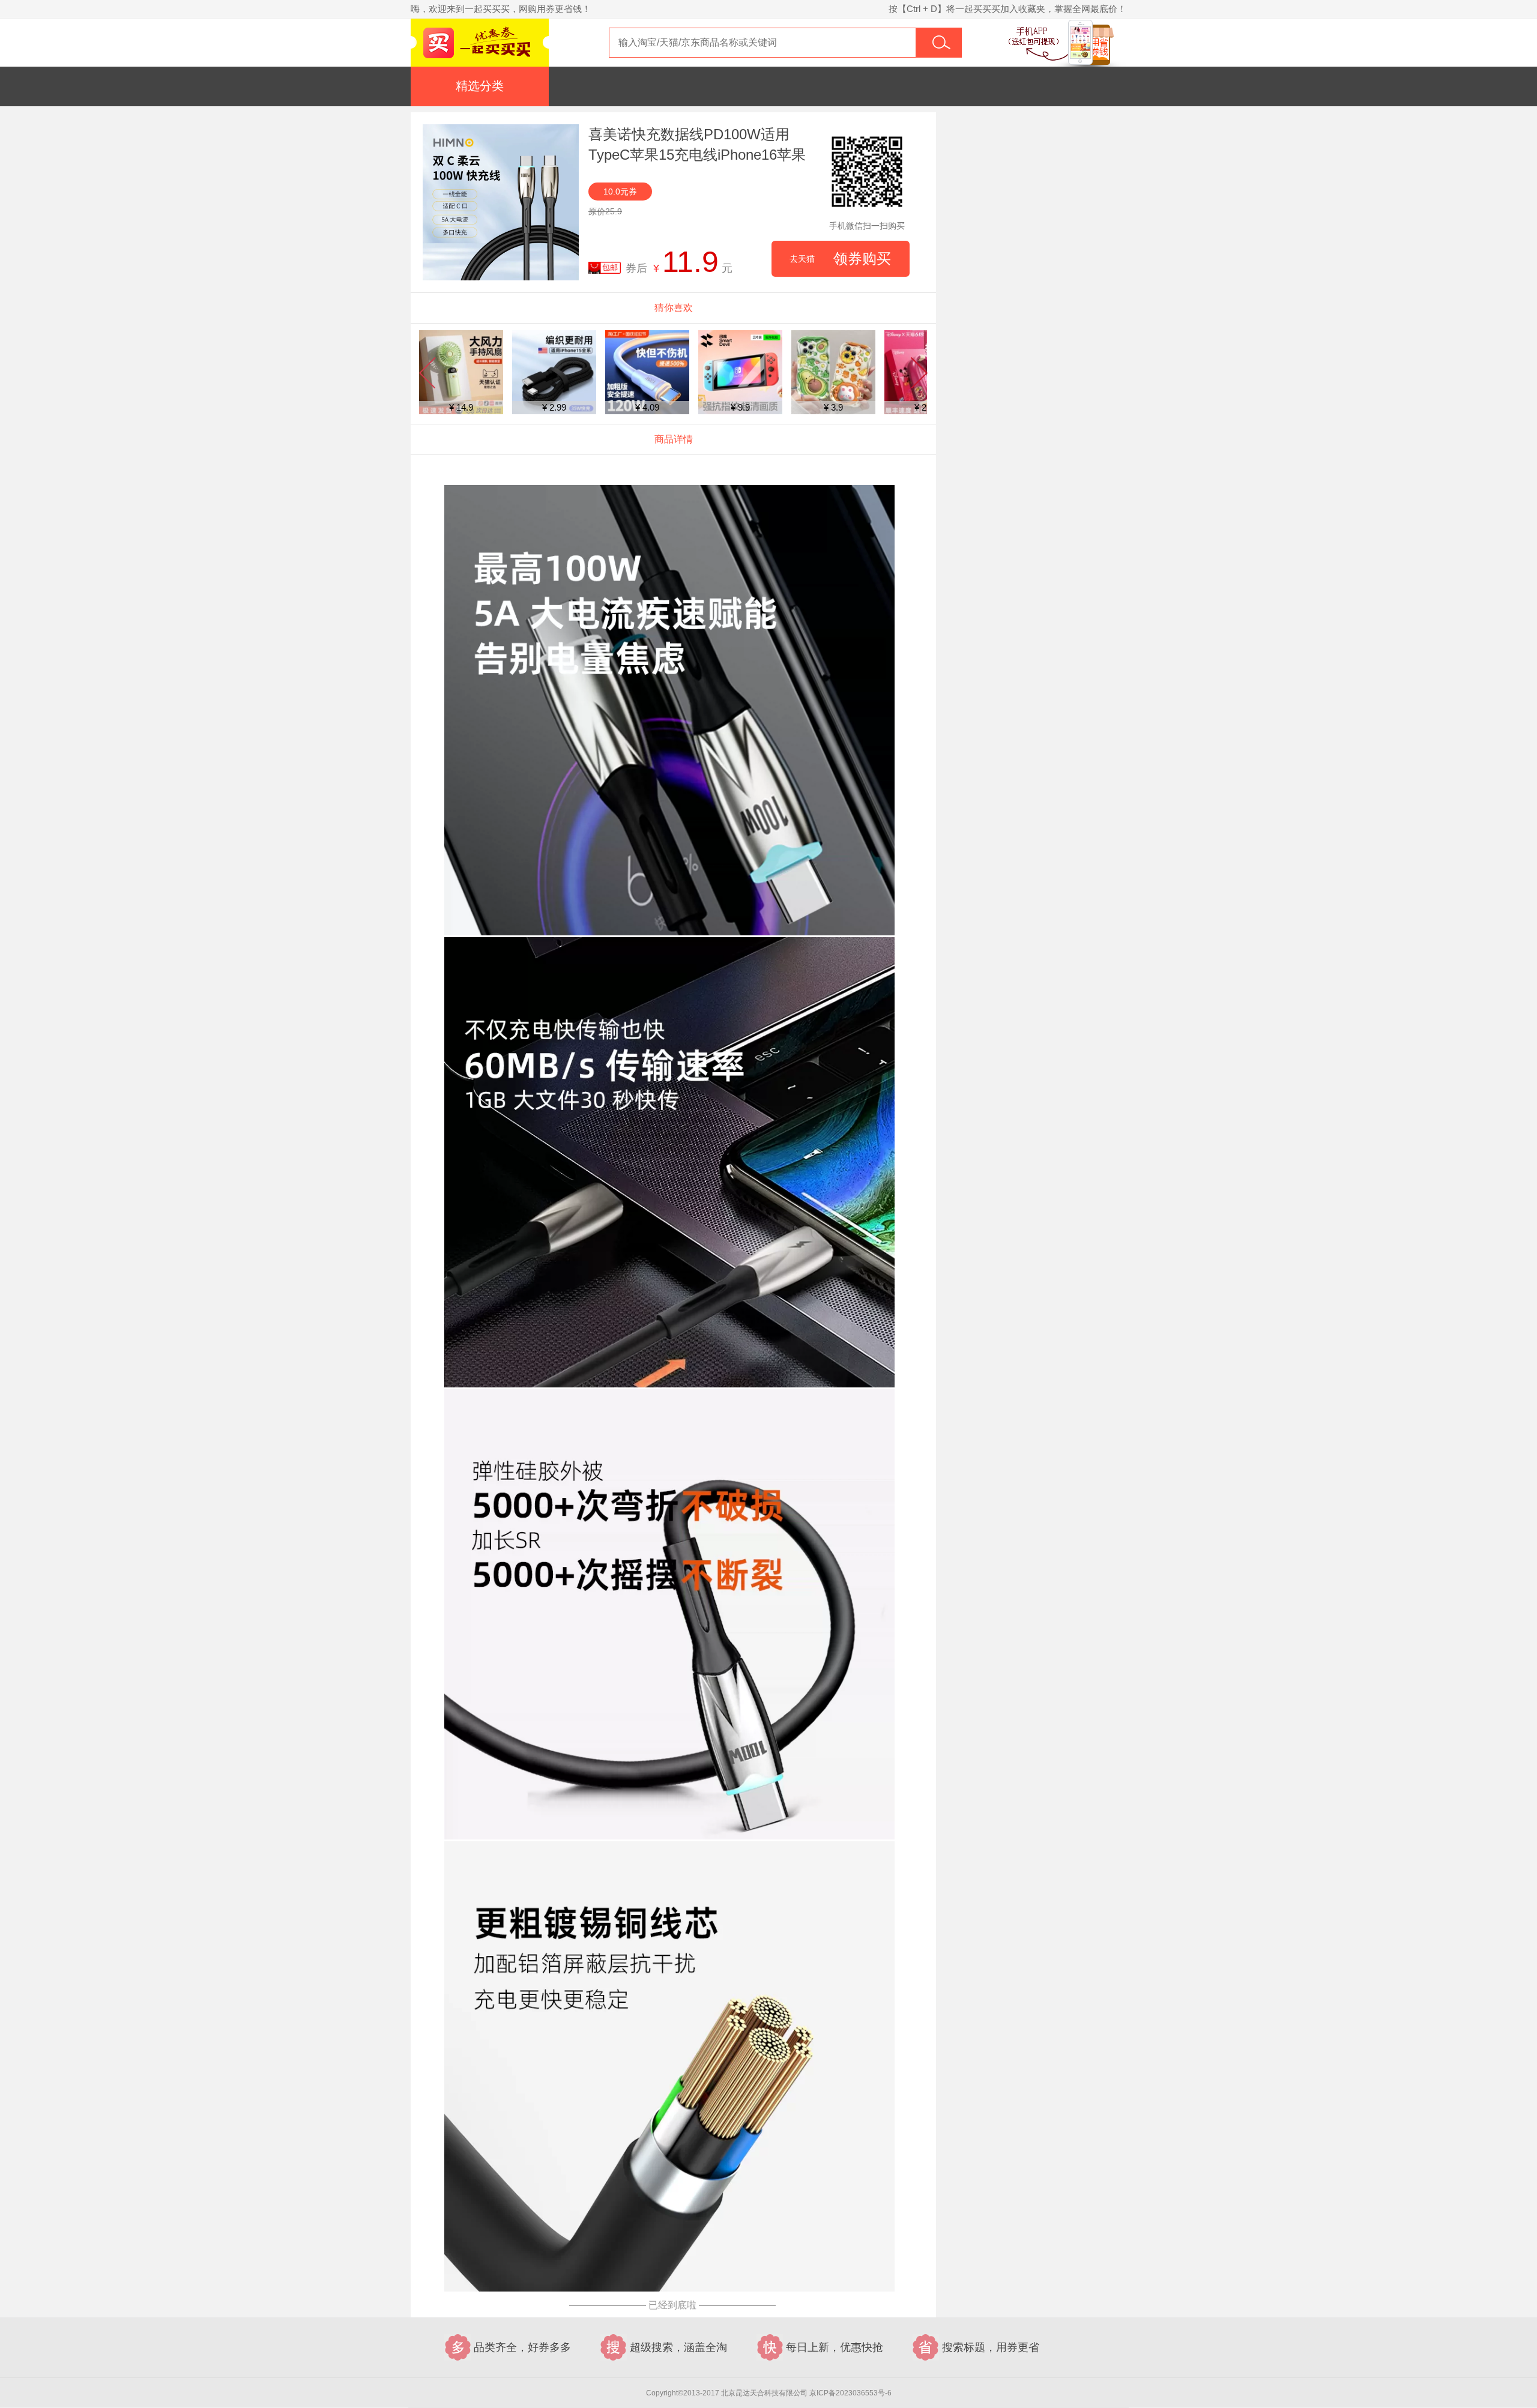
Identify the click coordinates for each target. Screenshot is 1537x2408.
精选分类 (480, 86)
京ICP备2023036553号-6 (850, 2393)
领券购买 (840, 258)
